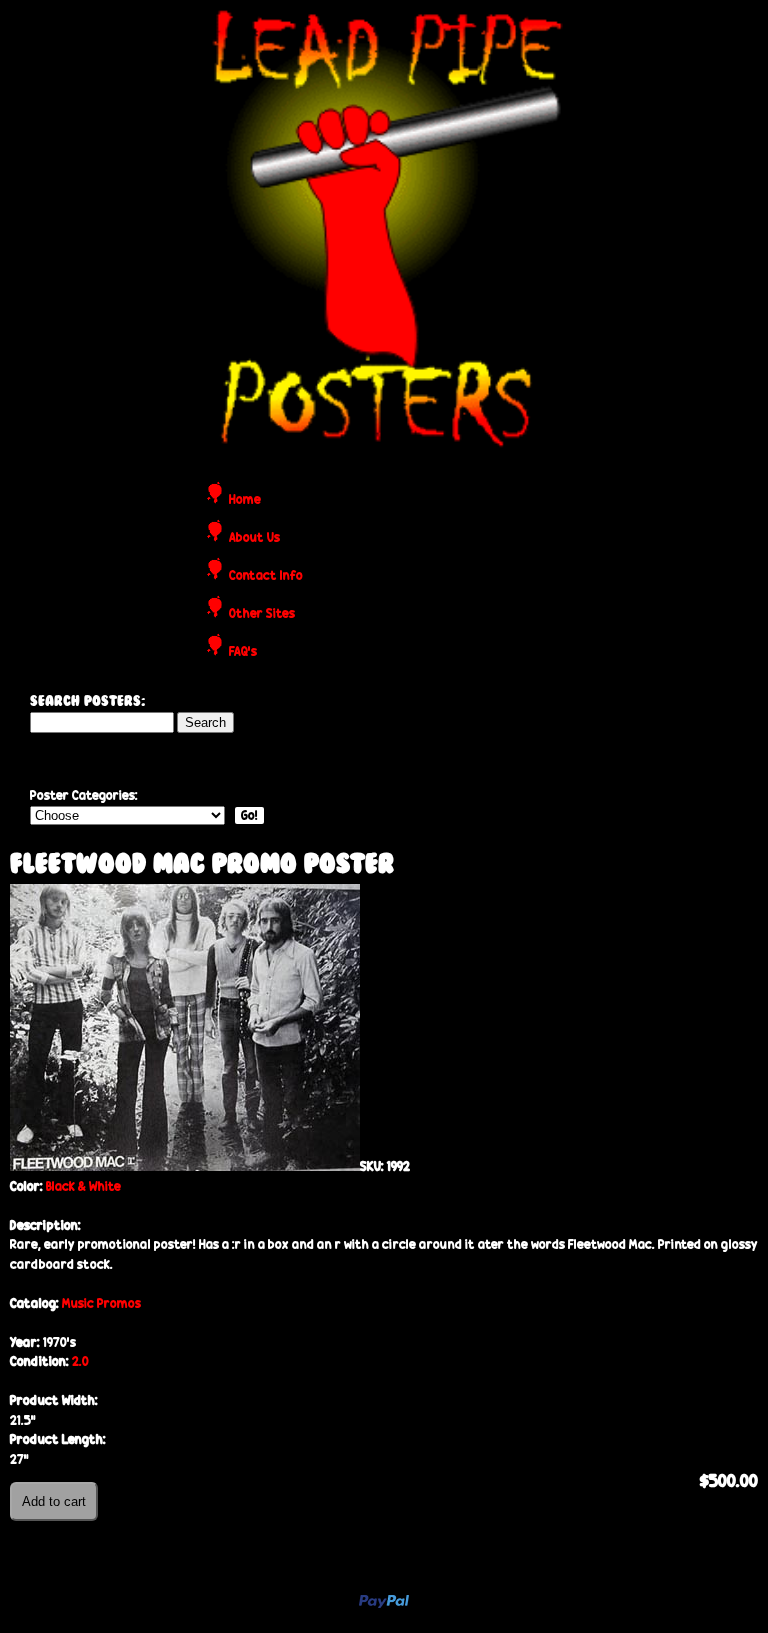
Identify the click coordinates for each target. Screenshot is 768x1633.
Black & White (83, 1186)
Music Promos (101, 1303)
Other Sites (262, 614)
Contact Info (266, 576)
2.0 (80, 1361)
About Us (254, 538)
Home (245, 500)
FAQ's (243, 652)
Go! (249, 815)
